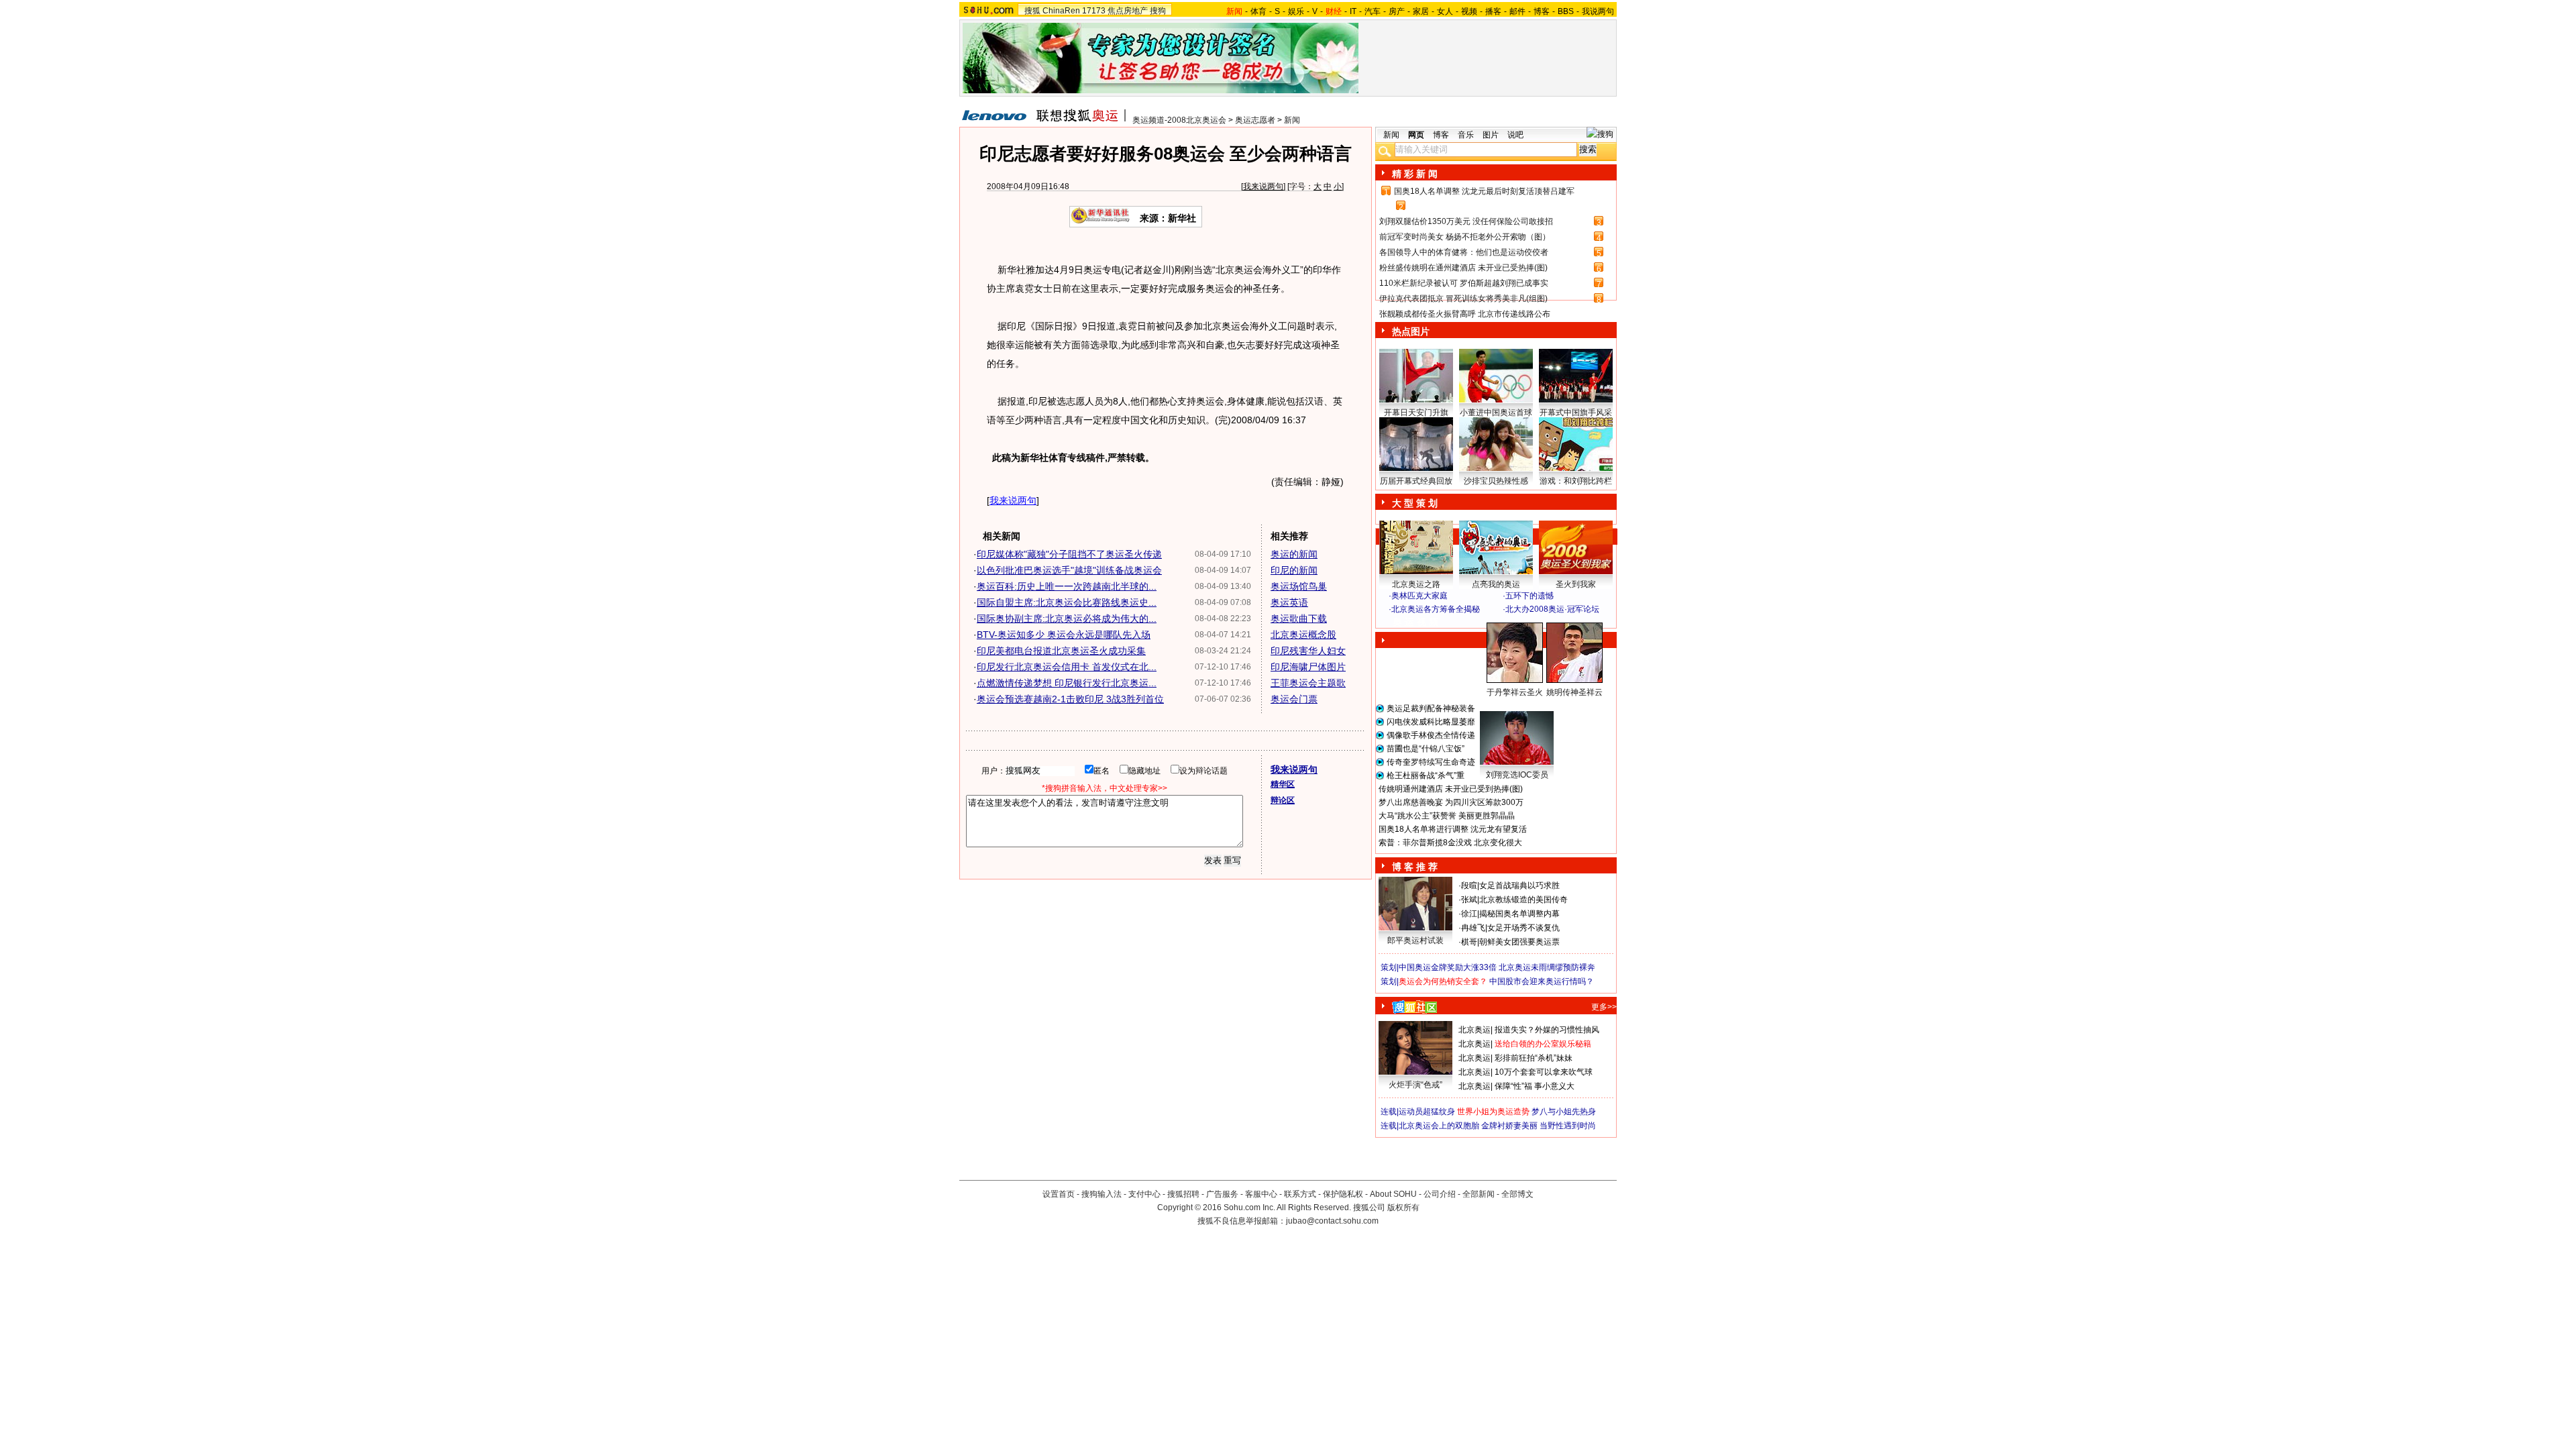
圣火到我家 (1576, 584)
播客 (1493, 11)
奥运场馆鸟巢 (1299, 586)
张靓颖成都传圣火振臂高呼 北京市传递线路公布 (1465, 314)
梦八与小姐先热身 (1564, 1112)
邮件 (1517, 11)
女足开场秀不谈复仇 (1523, 928)
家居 (1421, 11)
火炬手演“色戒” (1415, 1085)
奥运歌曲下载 (1299, 619)
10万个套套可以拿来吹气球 (1544, 1072)
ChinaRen (1061, 11)
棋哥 (1469, 942)
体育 (1258, 11)
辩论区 (1283, 800)
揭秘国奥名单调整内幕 (1519, 914)
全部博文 (1517, 1194)
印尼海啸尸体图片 (1308, 667)
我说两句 (1598, 11)
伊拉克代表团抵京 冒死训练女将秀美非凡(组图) (1463, 299)
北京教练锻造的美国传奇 (1523, 900)
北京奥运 (1474, 1030)
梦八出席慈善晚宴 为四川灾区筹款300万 (1451, 802)
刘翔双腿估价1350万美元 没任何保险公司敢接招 (1466, 221)
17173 (1094, 11)
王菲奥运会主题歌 (1308, 683)
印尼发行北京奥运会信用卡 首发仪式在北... (1067, 667)
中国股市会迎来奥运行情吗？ (1542, 981)
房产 (1397, 11)
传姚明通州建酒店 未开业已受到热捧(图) (1451, 789)
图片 (1491, 135)
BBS (1566, 11)
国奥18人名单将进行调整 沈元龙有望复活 (1453, 829)
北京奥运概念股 (1303, 635)
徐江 (1469, 914)
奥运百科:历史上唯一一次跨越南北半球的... (1067, 586)
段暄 (1469, 885)
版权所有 (1403, 1207)
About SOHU (1393, 1194)
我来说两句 (1263, 186)
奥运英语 (1289, 602)
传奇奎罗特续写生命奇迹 (1431, 762)
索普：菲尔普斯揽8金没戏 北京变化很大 (1450, 843)
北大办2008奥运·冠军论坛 (1552, 609)
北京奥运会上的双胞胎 (1439, 1126)
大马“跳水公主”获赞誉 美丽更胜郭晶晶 (1447, 816)
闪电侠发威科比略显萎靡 (1431, 722)
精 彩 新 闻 (1415, 174)
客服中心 (1261, 1194)
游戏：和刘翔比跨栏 (1576, 481)
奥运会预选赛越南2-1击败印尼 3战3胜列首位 (1070, 699)
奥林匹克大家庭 (1419, 596)
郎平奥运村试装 (1415, 941)
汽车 (1373, 11)
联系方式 (1300, 1194)
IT (1353, 11)
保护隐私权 (1343, 1194)
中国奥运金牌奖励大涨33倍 (1448, 967)
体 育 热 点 (1503, 705)
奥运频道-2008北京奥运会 (1179, 120)
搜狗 (1158, 11)
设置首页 (1059, 1194)
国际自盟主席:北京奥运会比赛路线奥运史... (1067, 602)
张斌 (1469, 900)
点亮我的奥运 (1496, 584)
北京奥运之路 (1416, 584)
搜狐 (1032, 11)
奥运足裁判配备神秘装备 (1431, 708)
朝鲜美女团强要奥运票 (1519, 942)
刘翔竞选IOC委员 (1517, 775)
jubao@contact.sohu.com (1332, 1221)
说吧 (1515, 135)
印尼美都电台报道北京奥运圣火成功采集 (1061, 651)
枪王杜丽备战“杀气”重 (1426, 775)
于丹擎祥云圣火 (1515, 692)
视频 (1469, 11)
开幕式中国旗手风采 (1576, 413)
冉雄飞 (1473, 928)
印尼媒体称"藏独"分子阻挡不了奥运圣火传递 (1069, 554)
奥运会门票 (1294, 699)
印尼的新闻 (1294, 570)
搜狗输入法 (1102, 1194)
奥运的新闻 (1294, 554)
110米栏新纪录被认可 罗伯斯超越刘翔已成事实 (1464, 283)
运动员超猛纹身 (1427, 1112)
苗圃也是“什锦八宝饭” (1426, 749)
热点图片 (1411, 331)
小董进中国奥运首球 (1496, 413)
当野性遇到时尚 (1568, 1126)
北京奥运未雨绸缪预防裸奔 (1547, 967)
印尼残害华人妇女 (1308, 651)
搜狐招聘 (1183, 1194)
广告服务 (1222, 1194)
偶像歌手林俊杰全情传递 (1431, 735)
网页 (1416, 135)
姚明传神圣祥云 (1574, 692)
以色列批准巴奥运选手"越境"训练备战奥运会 (1069, 570)
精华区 (1283, 784)
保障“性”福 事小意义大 (1535, 1086)
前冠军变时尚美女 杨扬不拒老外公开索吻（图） (1465, 237)
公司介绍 (1440, 1194)
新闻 (1292, 120)
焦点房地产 (1128, 11)
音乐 (1466, 135)
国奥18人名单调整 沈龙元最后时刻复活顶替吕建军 (1484, 191)
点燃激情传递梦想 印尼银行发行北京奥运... (1067, 683)
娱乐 (1296, 11)
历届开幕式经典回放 (1416, 481)
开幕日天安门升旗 (1416, 413)
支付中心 (1144, 1194)
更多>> (1604, 1007)
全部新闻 (1479, 1194)
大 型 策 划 (1415, 503)
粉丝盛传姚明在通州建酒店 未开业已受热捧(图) (1463, 268)
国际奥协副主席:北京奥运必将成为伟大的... (1067, 619)
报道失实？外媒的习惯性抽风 (1547, 1030)
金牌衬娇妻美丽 (1509, 1126)
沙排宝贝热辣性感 (1496, 481)
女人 (1445, 11)
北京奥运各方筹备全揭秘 (1436, 609)
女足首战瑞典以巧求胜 (1519, 885)
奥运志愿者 (1255, 120)
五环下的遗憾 (1529, 596)
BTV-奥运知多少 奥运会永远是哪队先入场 (1064, 635)
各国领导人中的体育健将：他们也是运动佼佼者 (1464, 252)
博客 (1542, 11)
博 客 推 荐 (1415, 867)
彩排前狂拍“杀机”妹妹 (1534, 1058)
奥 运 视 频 (1415, 622)
